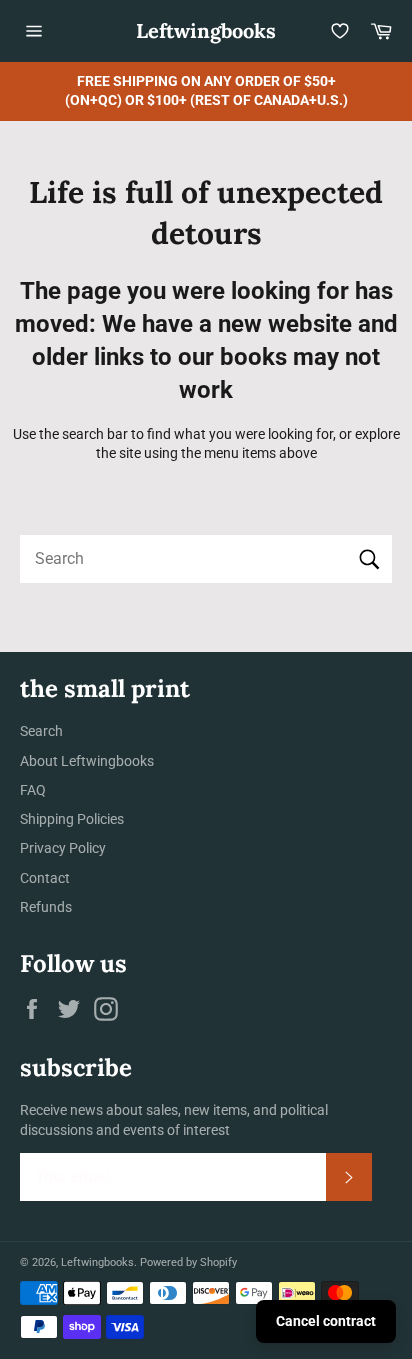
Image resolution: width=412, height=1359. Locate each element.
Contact (45, 878)
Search (41, 731)
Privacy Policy (63, 848)
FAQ (33, 790)
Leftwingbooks (206, 30)
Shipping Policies (72, 819)
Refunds (46, 907)
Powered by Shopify (188, 1262)
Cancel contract (326, 1321)
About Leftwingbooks (87, 761)
